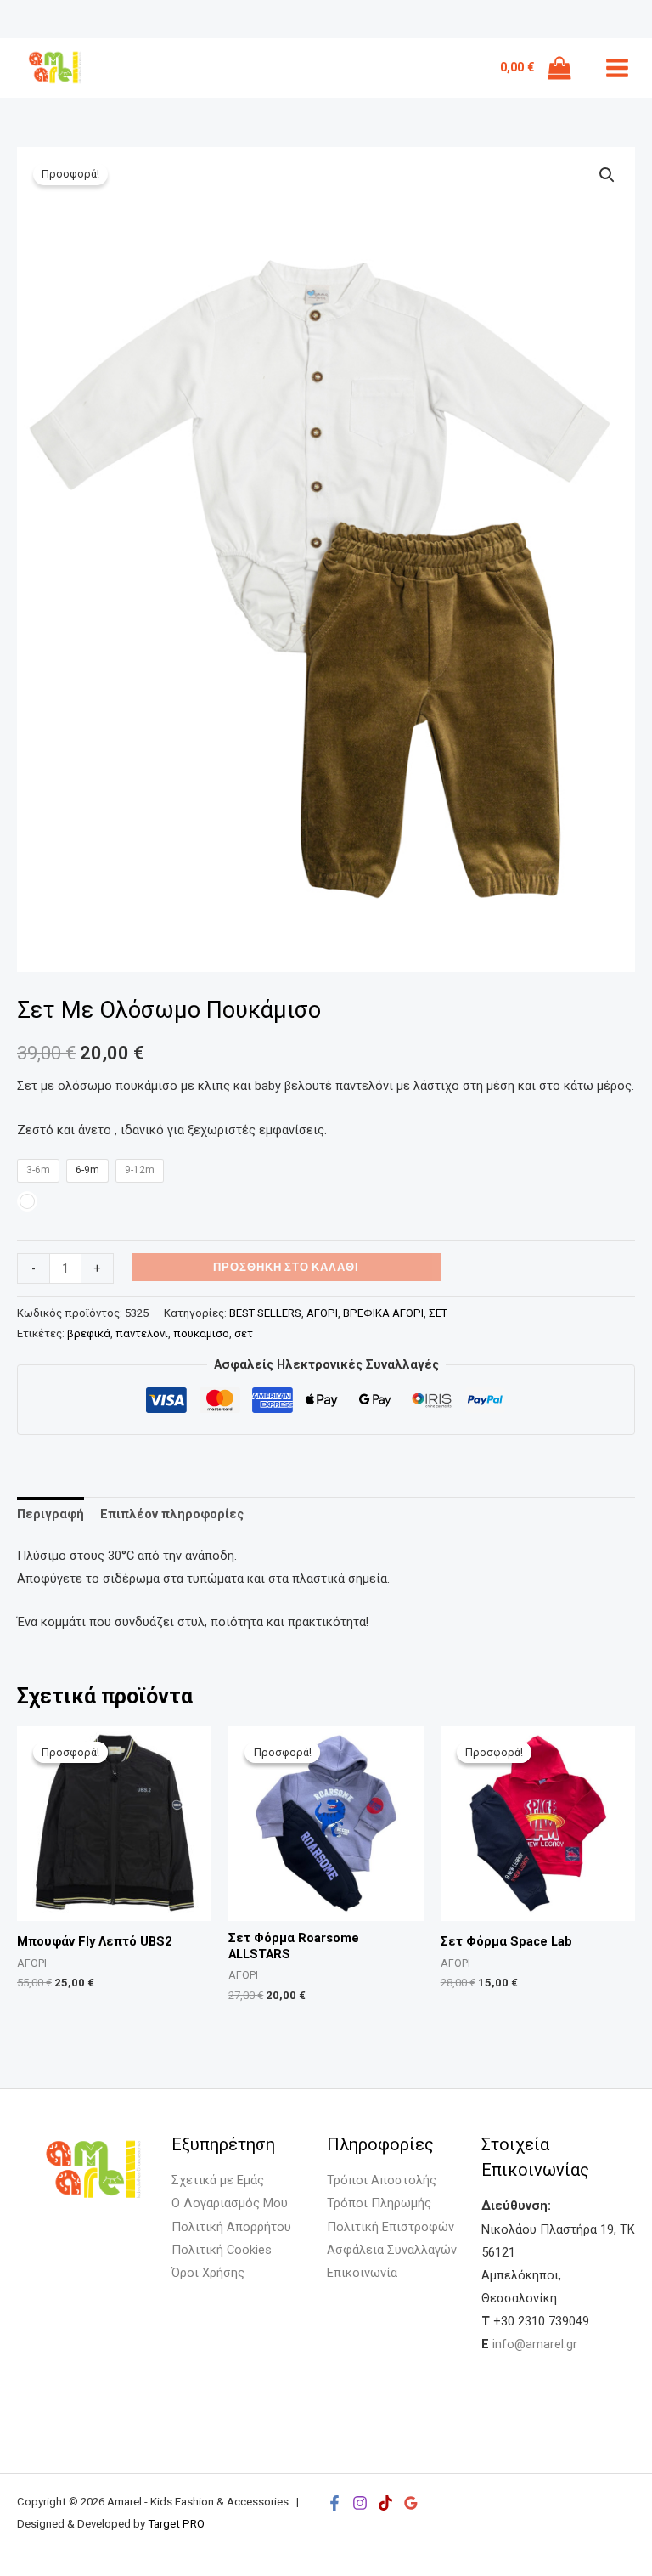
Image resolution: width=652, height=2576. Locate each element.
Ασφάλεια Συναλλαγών (392, 2250)
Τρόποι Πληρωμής (379, 2203)
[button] (607, 175)
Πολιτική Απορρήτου (231, 2227)
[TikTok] (385, 2503)
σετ (244, 1333)
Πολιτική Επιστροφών (391, 2227)
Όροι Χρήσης (208, 2273)
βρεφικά (89, 1333)
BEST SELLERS (265, 1313)
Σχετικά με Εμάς (218, 2180)
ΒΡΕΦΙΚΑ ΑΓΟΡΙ (383, 1313)
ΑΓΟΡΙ (322, 1313)
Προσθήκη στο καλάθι (286, 1267)
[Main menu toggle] (617, 68)
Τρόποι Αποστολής (382, 2180)
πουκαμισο (201, 1333)
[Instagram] (360, 2503)
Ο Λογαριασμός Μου (230, 2203)
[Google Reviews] (411, 2503)
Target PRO (176, 2524)
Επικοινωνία (362, 2273)
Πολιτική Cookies (222, 2250)
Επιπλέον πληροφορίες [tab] (172, 1514)
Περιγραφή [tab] (51, 1514)
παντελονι (142, 1333)
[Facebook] (334, 2503)
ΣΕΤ (438, 1313)
